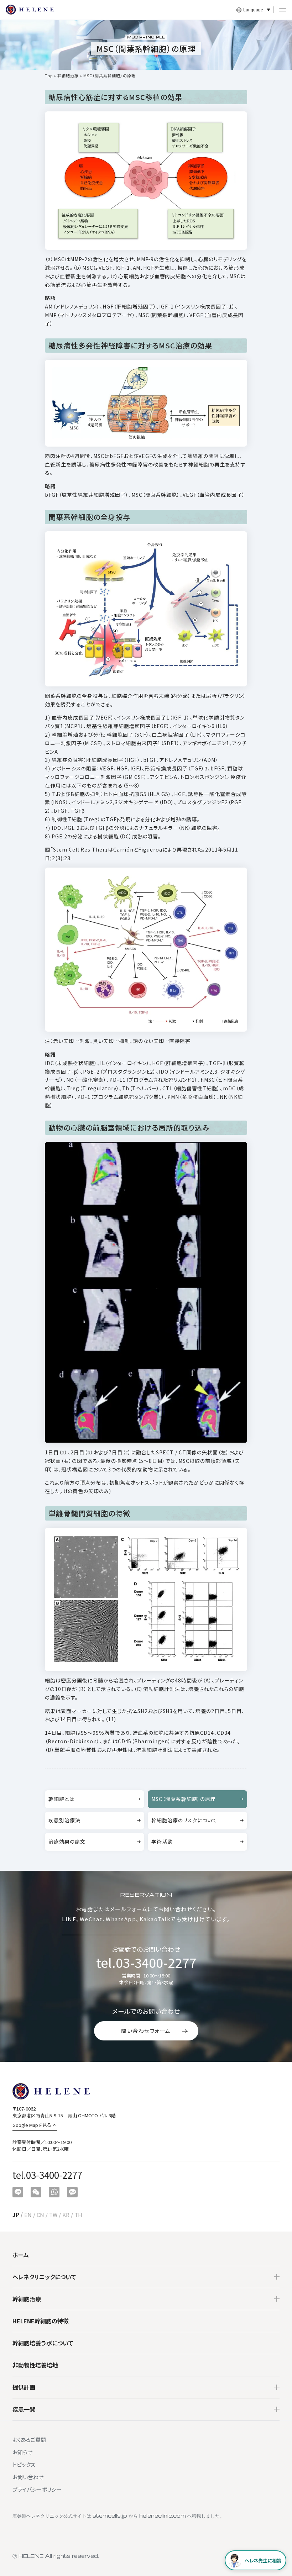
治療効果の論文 (67, 1842)
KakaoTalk (155, 1919)
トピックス (24, 2464)
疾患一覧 (24, 2409)
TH (78, 2215)
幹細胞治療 (68, 75)
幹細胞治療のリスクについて (184, 1820)
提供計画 (24, 2387)
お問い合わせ (28, 2477)
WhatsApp (121, 1919)
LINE (69, 1919)
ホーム (21, 2255)
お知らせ (22, 2452)
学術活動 (162, 1842)
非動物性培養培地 (35, 2365)
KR (66, 2215)
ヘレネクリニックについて (44, 2277)
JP (16, 2215)
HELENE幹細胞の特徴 (41, 2321)
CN (40, 2215)
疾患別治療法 (64, 1820)
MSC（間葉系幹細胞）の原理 (184, 1799)
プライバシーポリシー (37, 2489)
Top (49, 75)
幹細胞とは (61, 1799)
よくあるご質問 (29, 2440)
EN (28, 2215)
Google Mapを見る (32, 2125)
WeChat (91, 1919)
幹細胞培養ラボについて (43, 2343)
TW (53, 2215)
